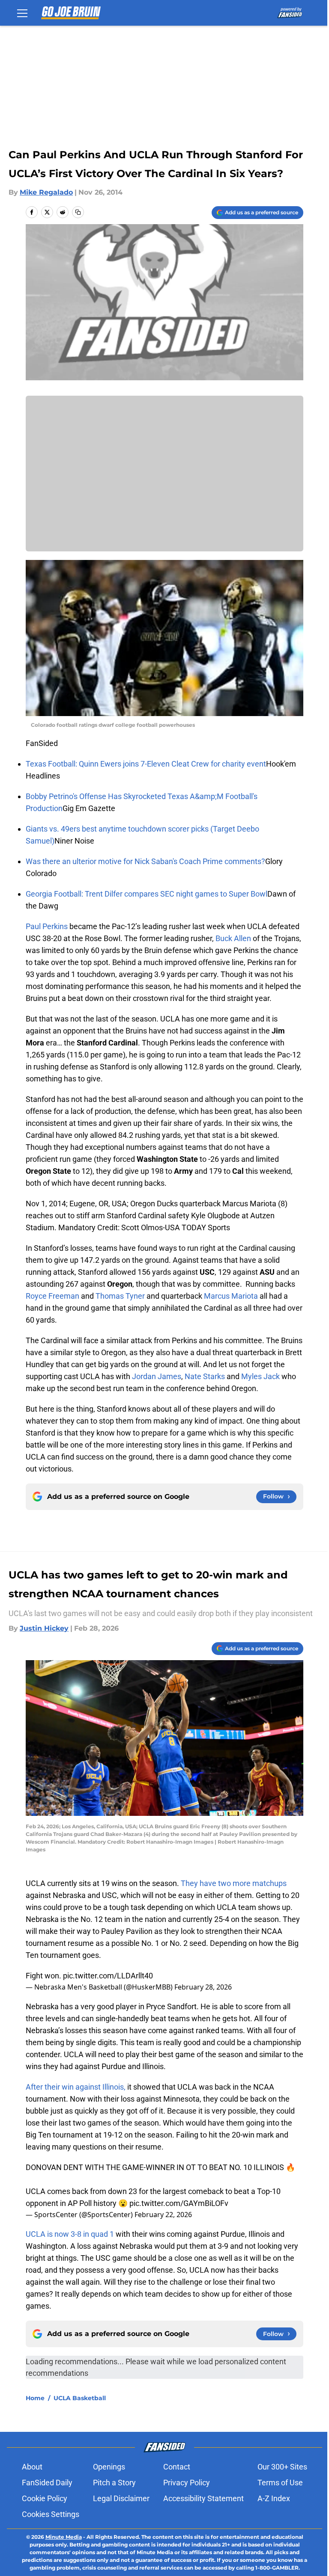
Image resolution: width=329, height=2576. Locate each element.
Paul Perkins (47, 926)
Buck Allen (233, 938)
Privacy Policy (187, 2483)
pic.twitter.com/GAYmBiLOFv (179, 2203)
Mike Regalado (46, 192)
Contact (177, 2467)
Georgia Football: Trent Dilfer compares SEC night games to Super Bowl (147, 894)
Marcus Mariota (231, 1296)
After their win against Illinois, (76, 2087)
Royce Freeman (52, 1296)
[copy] (78, 212)
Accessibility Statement (203, 2498)
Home (35, 2398)
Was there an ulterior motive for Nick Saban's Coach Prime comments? (145, 861)
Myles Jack (260, 1376)
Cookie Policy (45, 2498)
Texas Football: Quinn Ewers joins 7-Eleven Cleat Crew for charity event (146, 764)
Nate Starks (205, 1376)
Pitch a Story (114, 2483)
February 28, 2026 (203, 1987)
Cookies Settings (51, 2514)
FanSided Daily (47, 2483)
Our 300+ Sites (282, 2467)
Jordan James (157, 1376)
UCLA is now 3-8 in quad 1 (70, 2234)
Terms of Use (280, 2483)
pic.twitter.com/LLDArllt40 (108, 1976)
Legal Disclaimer (121, 2498)
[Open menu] (22, 13)
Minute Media (64, 2537)
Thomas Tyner (120, 1296)
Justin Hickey (44, 1628)
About (32, 2467)
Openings (109, 2467)
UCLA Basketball (80, 2398)
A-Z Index (274, 2498)
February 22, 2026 (163, 2215)
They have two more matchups (234, 1883)
